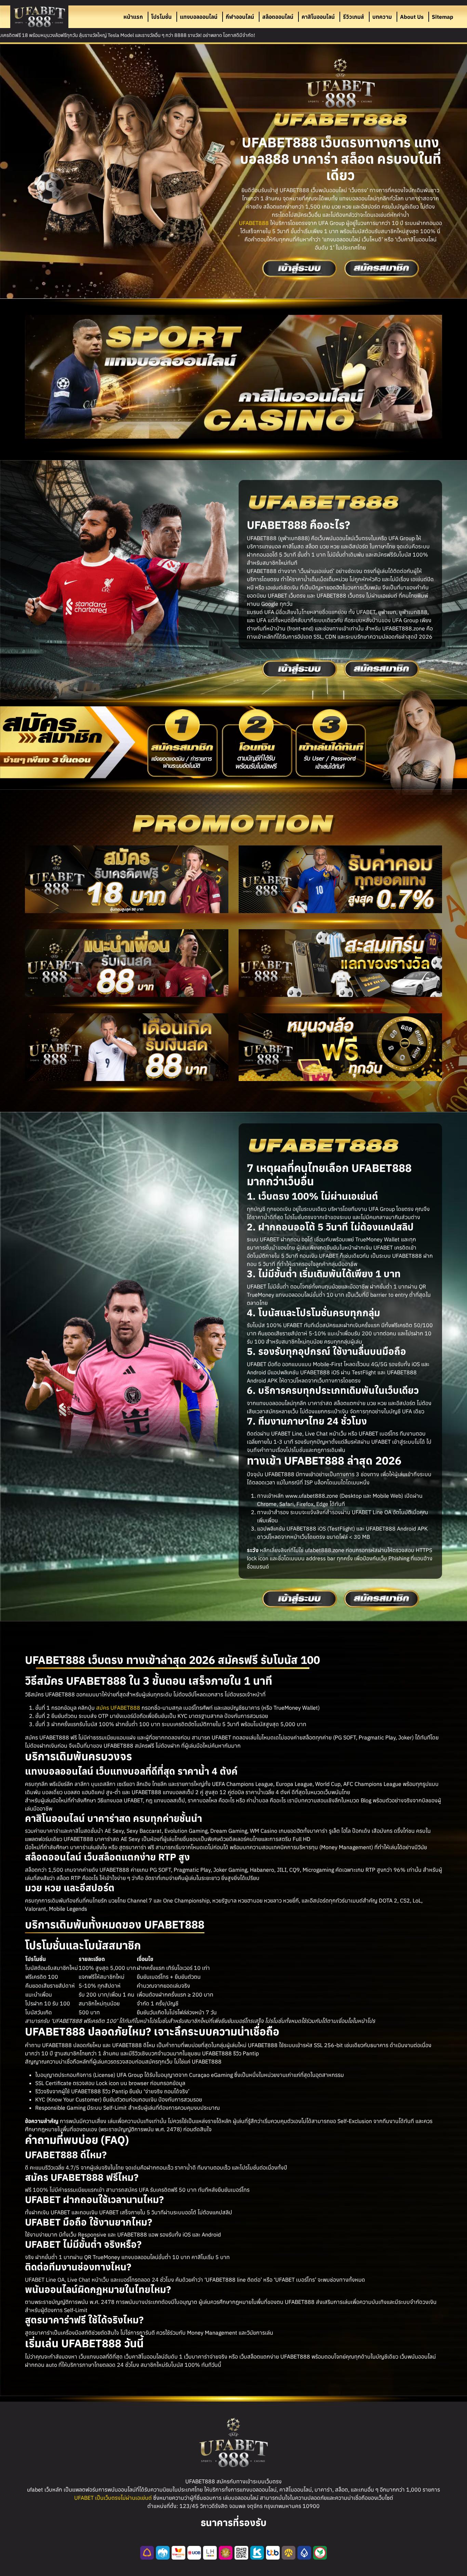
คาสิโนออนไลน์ (318, 17)
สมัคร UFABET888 (118, 1708)
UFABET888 (254, 223)
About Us (412, 17)
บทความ (382, 17)
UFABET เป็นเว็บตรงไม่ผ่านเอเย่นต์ (113, 2498)
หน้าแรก (133, 17)
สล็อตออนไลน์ (278, 17)
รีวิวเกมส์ (353, 17)
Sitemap (443, 17)
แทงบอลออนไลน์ (199, 17)
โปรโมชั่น (161, 17)
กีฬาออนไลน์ (240, 17)
